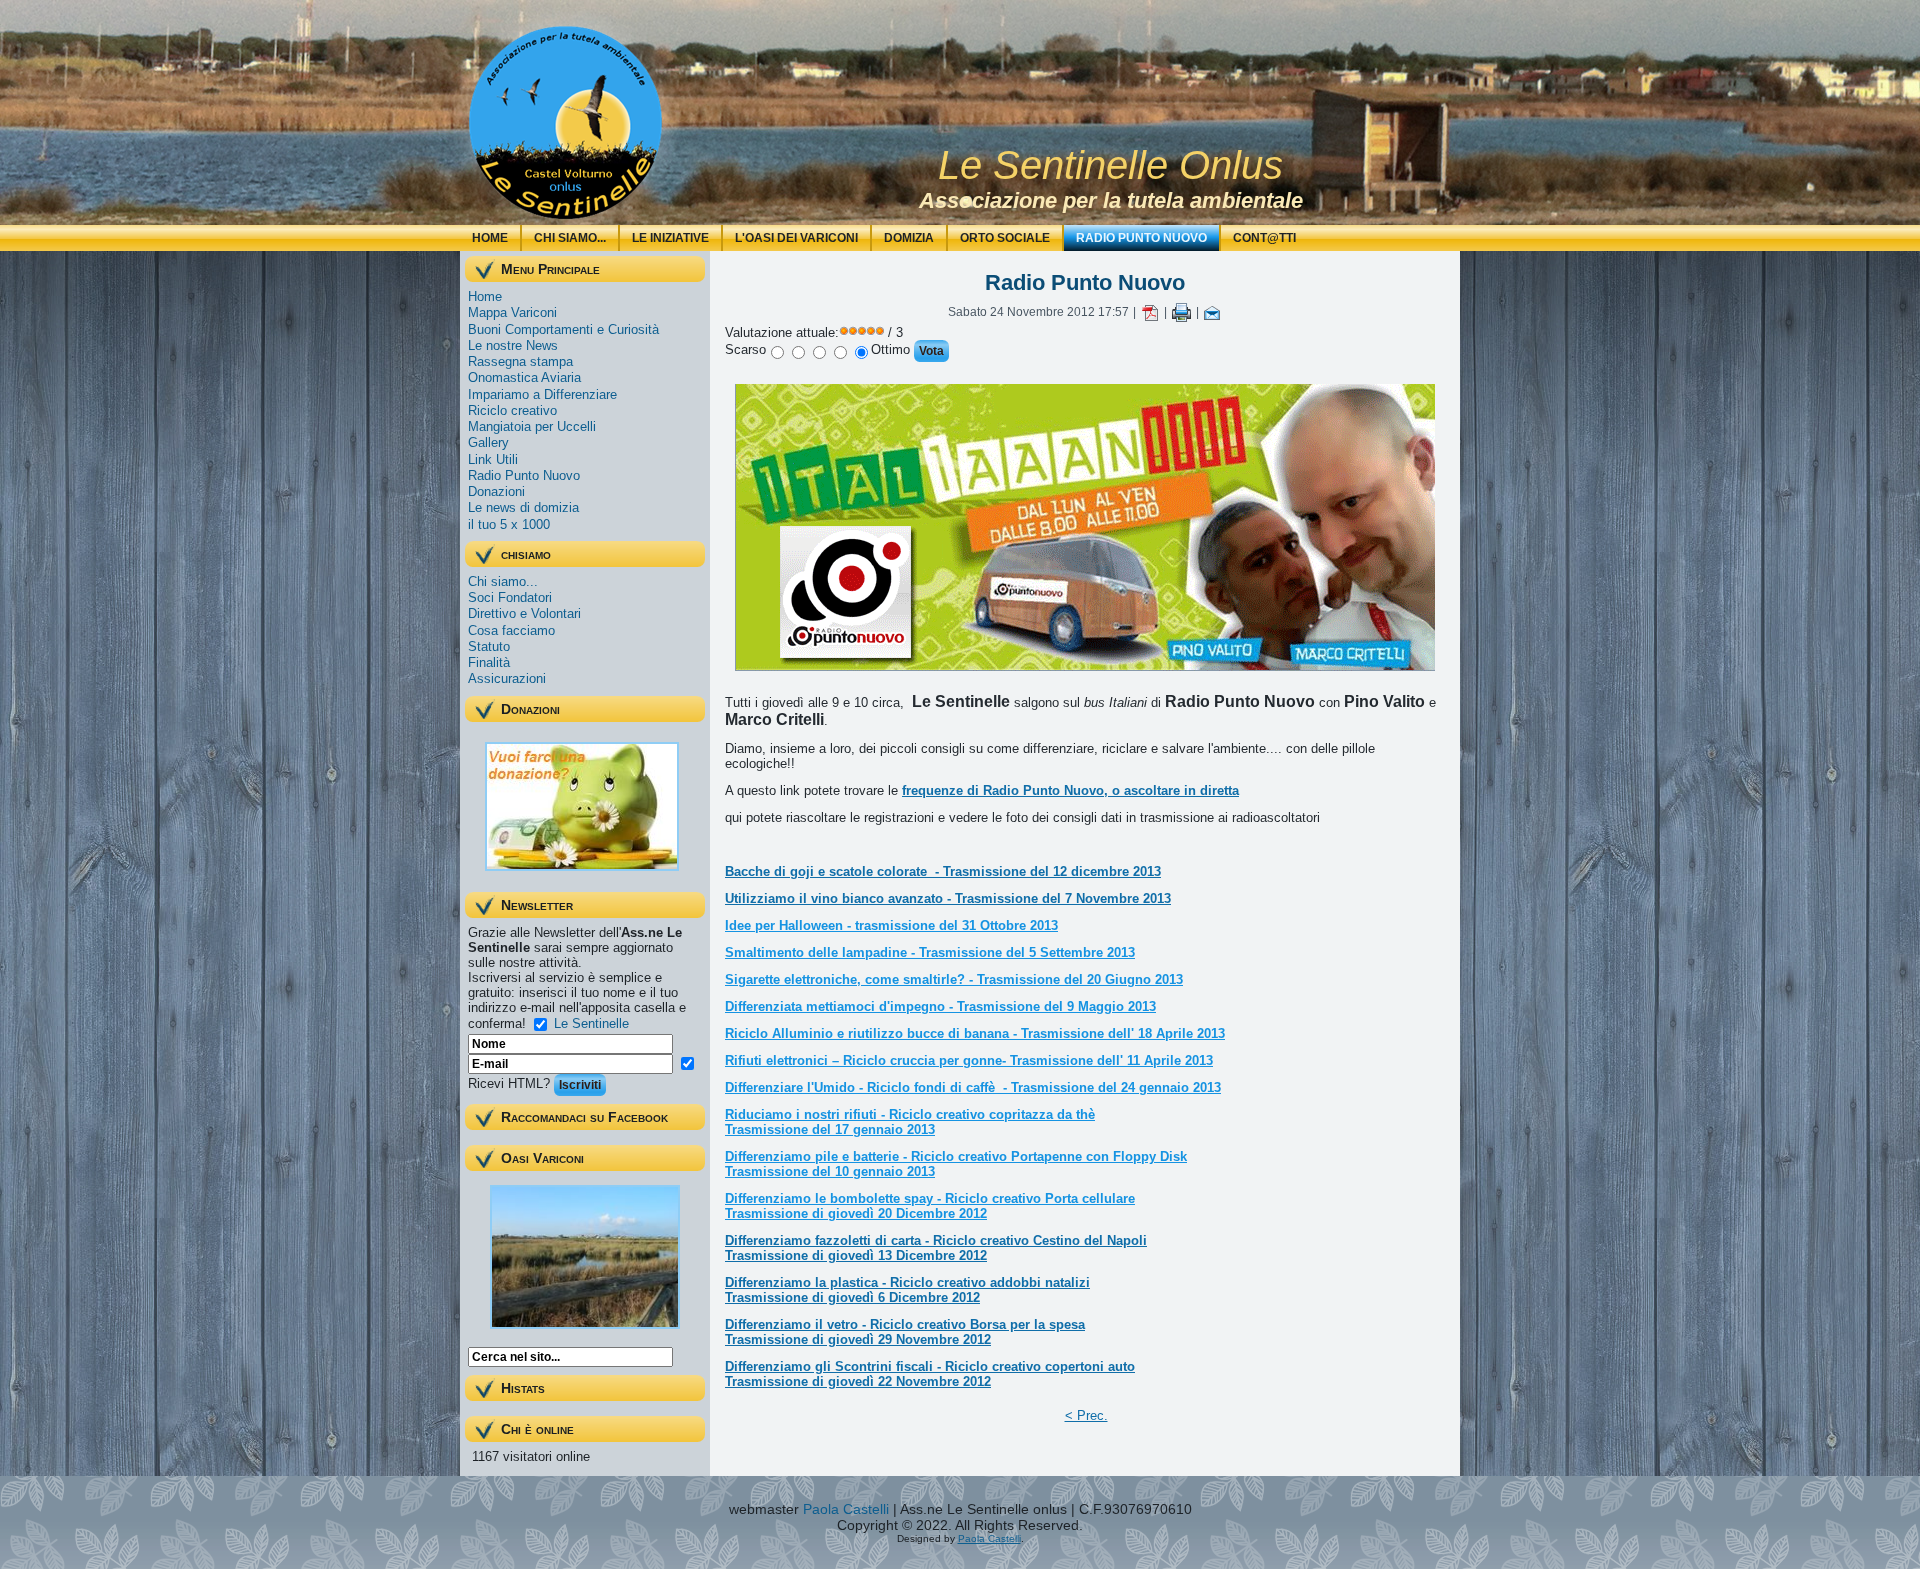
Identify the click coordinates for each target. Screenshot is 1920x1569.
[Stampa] (1181, 312)
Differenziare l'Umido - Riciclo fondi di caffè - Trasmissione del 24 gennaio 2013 (973, 1087)
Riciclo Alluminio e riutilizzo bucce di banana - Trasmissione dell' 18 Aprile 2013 (975, 1033)
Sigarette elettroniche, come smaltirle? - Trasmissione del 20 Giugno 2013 (954, 979)
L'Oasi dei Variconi (796, 238)
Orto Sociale (1005, 238)
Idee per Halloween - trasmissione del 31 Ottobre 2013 (891, 925)
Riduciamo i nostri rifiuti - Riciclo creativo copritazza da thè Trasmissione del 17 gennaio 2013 (910, 1122)
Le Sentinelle (591, 1022)
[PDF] (1150, 312)
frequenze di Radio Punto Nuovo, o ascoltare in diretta (1070, 790)
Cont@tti (1264, 238)
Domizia (909, 238)
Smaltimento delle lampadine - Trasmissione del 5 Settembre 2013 (930, 952)
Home (490, 238)
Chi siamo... (570, 238)
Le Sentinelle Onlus (1110, 165)
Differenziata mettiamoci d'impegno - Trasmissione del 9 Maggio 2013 (940, 1006)
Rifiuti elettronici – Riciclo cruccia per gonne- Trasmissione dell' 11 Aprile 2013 (969, 1060)
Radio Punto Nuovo (1141, 238)
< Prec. (1086, 1415)
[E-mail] (1212, 312)
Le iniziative (670, 238)
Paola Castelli (846, 1509)
